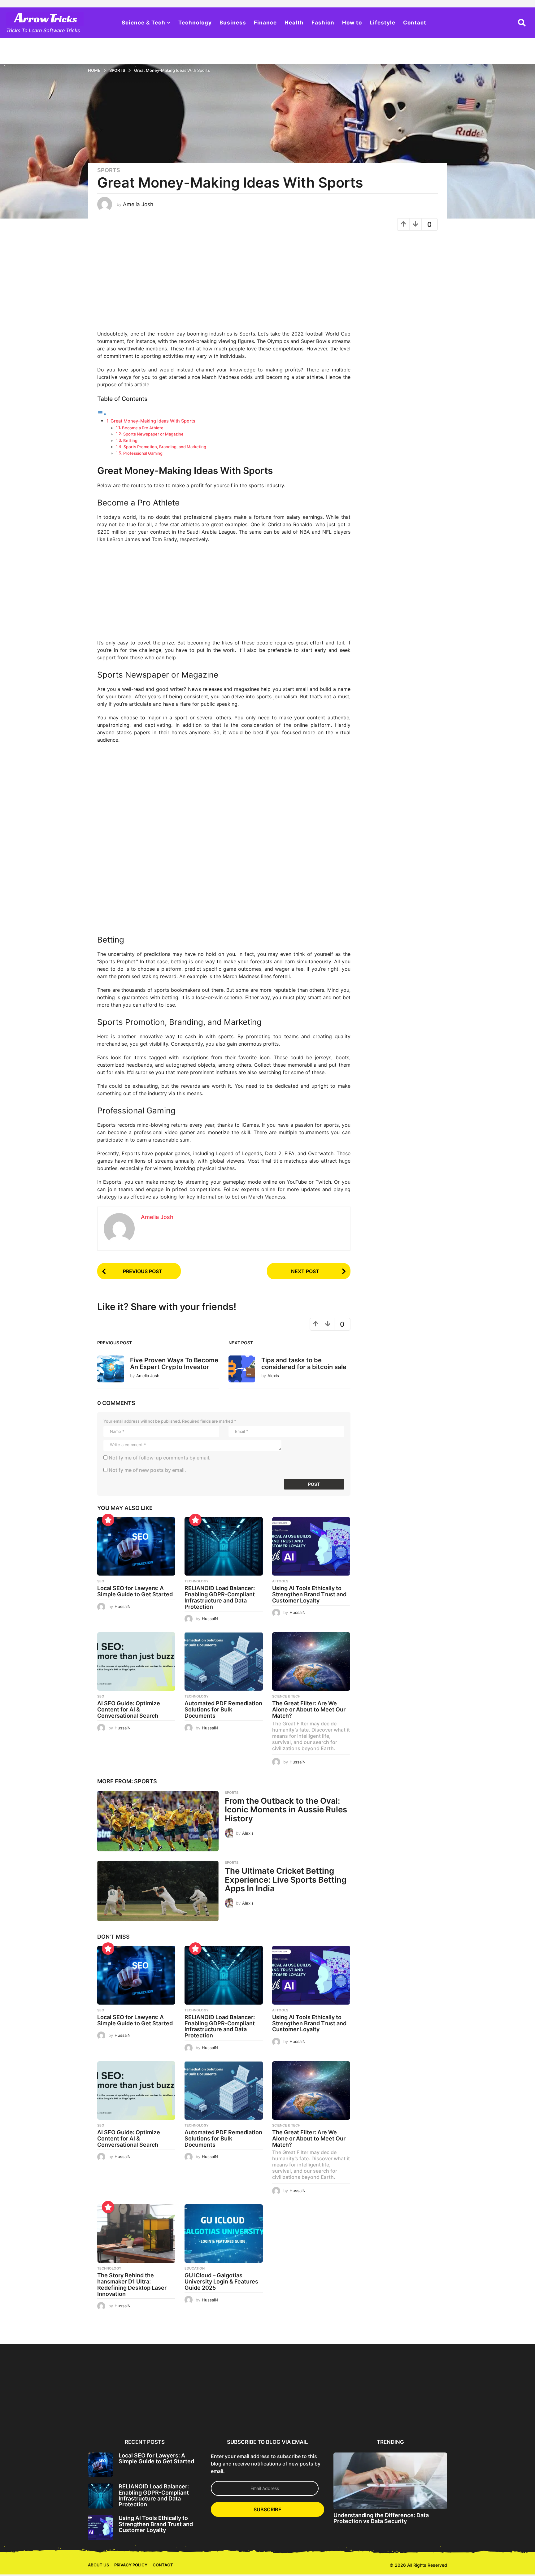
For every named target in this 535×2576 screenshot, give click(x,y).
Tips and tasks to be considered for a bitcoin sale (304, 1363)
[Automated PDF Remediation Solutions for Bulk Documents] (224, 1661)
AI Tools (280, 1581)
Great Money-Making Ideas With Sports (153, 421)
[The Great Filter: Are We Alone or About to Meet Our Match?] (311, 1661)
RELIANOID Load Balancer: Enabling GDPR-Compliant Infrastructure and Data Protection (220, 1597)
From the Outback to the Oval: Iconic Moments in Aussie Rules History (286, 1810)
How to (352, 23)
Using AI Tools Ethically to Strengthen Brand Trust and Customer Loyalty (309, 1594)
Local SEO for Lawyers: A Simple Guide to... (118, 2412)
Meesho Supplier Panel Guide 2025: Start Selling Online (58, 2414)
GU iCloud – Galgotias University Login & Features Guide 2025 (221, 2281)
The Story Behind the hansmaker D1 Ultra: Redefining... (478, 2414)
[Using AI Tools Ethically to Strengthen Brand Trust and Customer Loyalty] (311, 1546)
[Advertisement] (224, 284)
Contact (415, 23)
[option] (118, 2390)
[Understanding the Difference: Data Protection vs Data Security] (390, 2481)
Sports (109, 170)
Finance (265, 23)
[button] (522, 23)
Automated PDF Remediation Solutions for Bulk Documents (223, 1709)
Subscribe (267, 2509)
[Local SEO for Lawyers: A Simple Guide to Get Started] (136, 1546)
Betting (130, 440)
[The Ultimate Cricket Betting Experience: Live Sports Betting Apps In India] (158, 1891)
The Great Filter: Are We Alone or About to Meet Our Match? (309, 1709)
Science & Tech (144, 23)
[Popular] (108, 1520)
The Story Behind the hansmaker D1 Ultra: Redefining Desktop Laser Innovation (132, 2284)
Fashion (323, 23)
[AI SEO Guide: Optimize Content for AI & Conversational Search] (136, 1661)
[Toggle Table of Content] (102, 414)
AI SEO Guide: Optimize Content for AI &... (298, 2412)
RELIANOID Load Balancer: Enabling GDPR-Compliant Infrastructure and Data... (178, 2414)
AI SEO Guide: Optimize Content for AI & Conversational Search (129, 1709)
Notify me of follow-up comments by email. (160, 1458)
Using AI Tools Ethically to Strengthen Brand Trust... (238, 2412)
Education (195, 2268)
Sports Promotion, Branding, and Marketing (165, 447)
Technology (195, 23)
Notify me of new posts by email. (147, 1470)
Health (294, 23)
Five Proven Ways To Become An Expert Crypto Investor (174, 1363)
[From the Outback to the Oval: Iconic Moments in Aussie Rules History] (158, 1821)
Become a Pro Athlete (143, 428)
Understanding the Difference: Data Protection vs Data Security (381, 2518)
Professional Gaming (143, 453)
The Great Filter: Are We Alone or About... (418, 2412)
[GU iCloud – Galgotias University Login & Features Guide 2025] (224, 2233)
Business (233, 23)
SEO (101, 1581)
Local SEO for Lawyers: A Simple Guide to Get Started (135, 1591)
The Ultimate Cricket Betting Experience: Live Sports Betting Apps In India (286, 1880)
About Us (98, 2565)
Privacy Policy (131, 2565)
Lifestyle (383, 23)
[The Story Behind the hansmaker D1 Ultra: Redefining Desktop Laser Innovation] (136, 2233)
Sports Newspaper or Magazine (153, 434)
